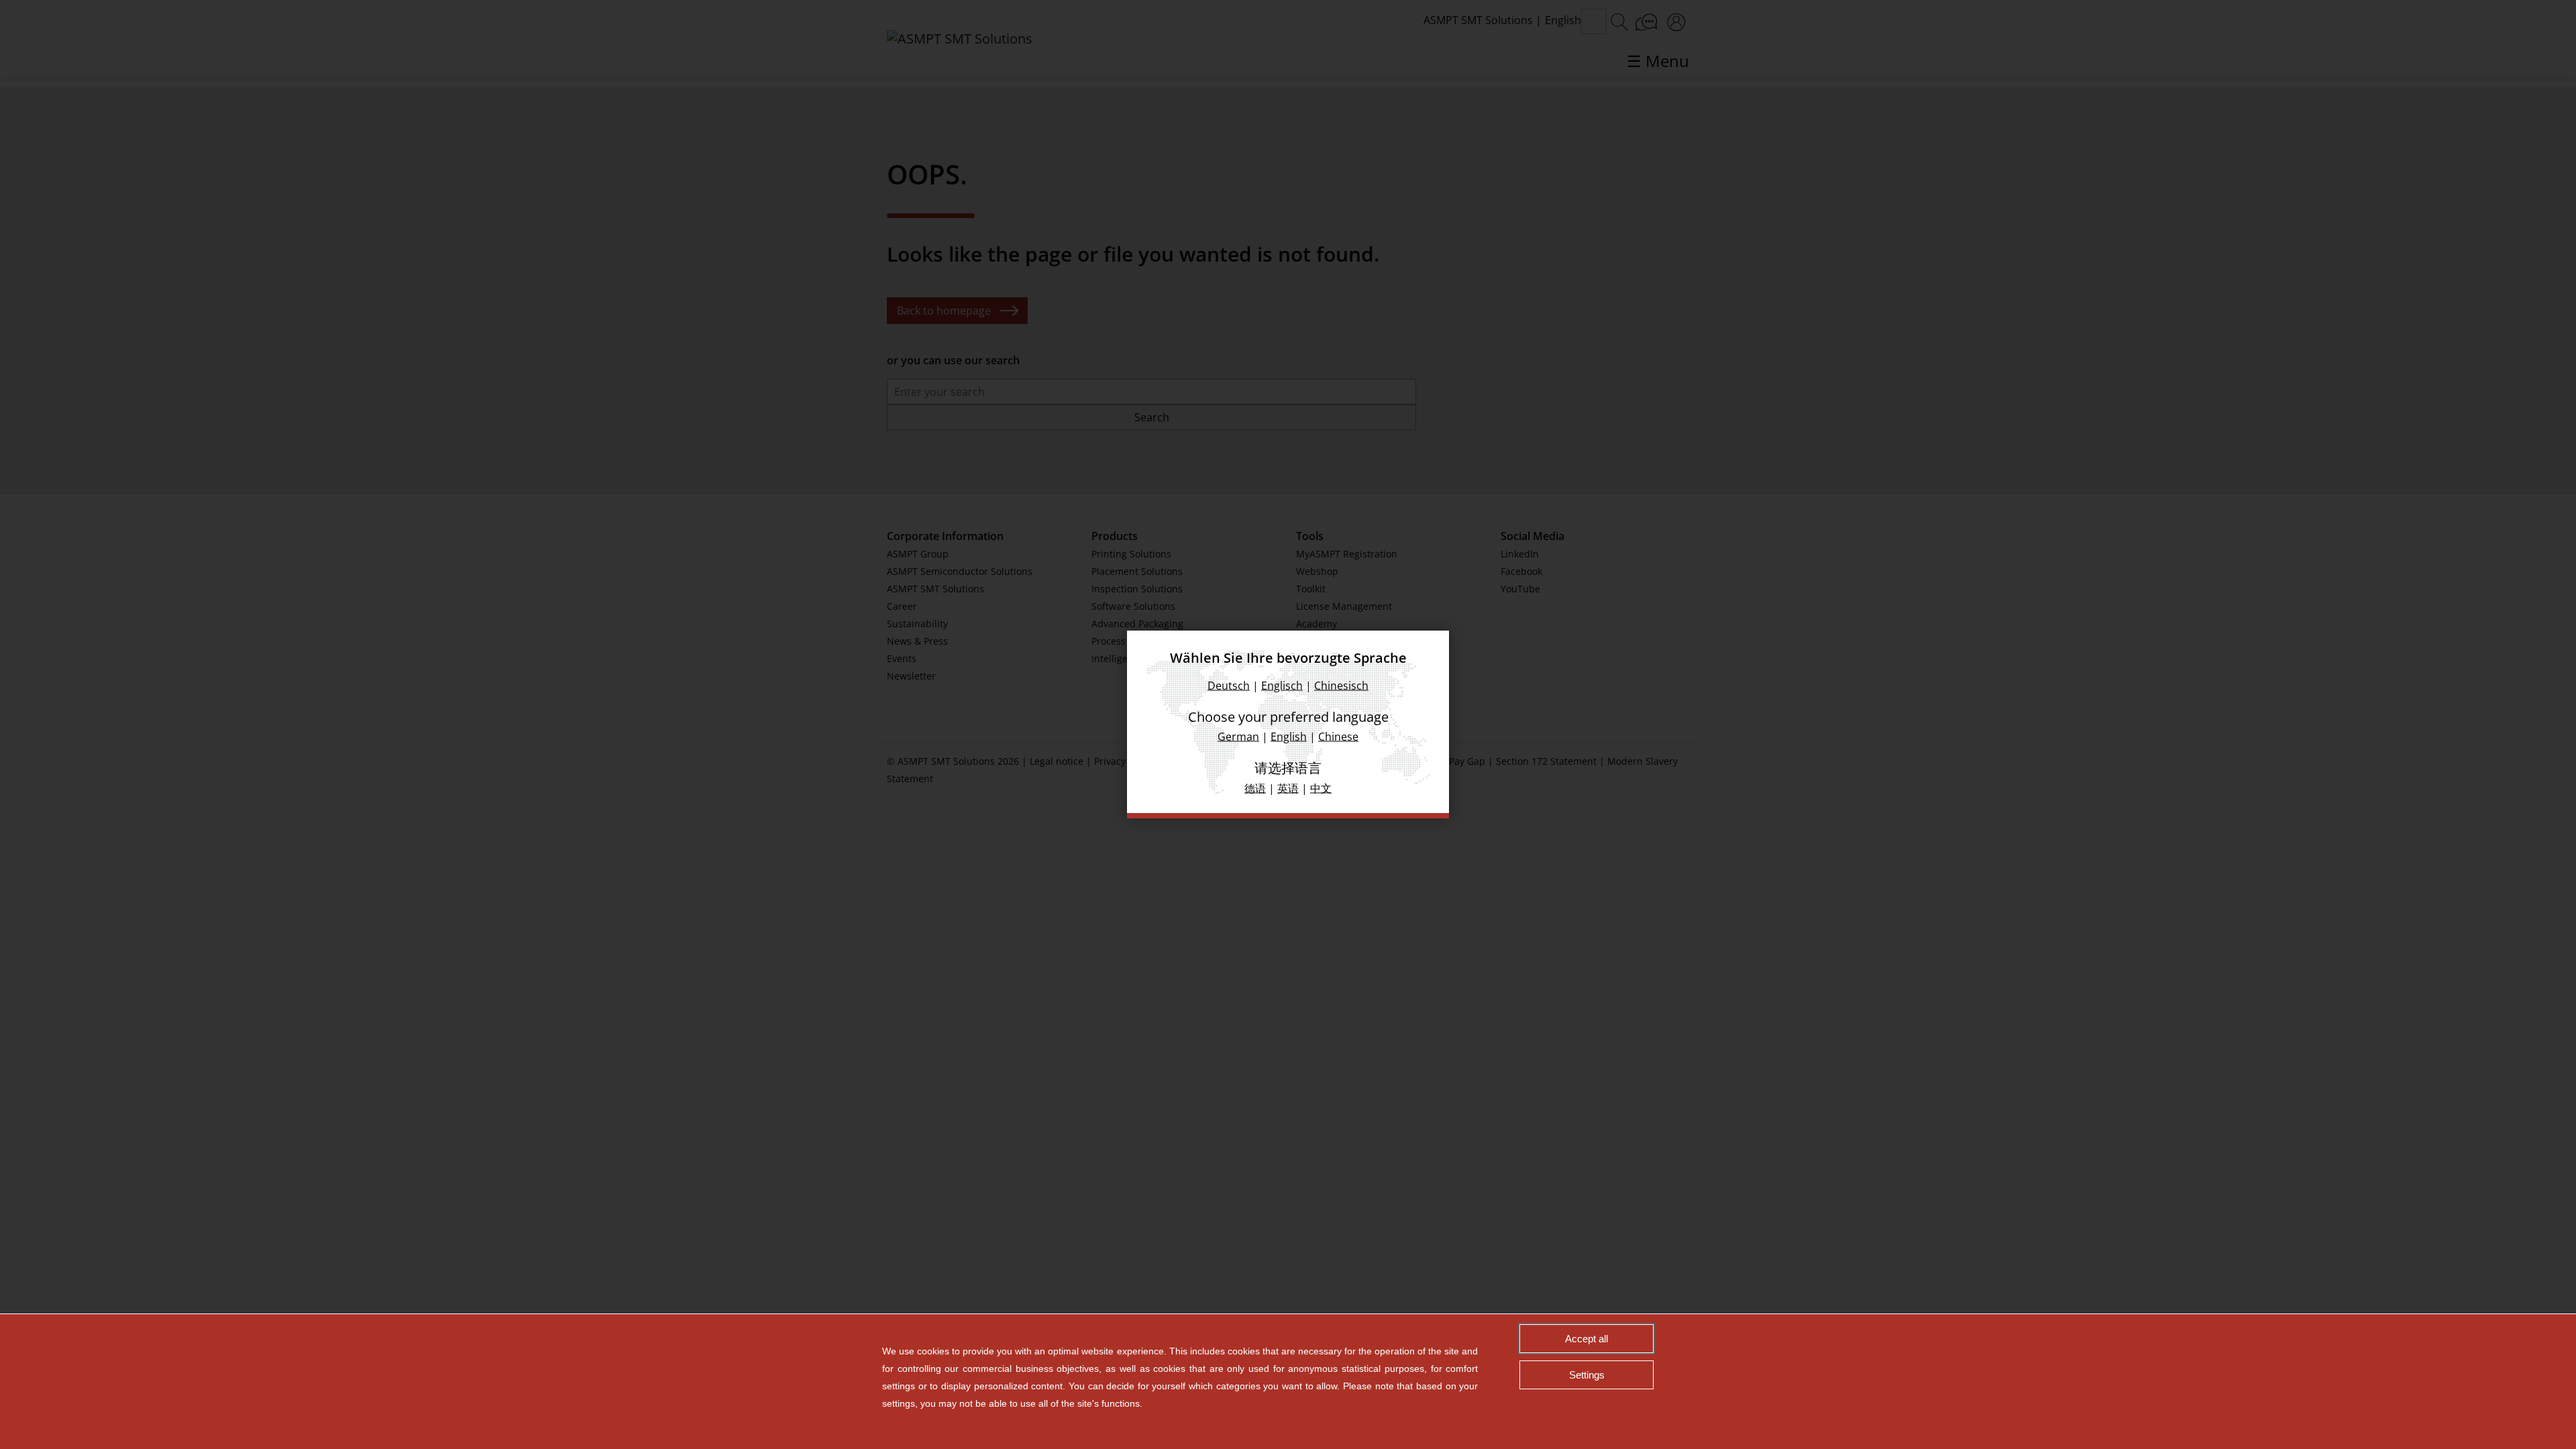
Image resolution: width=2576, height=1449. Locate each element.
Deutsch (1229, 686)
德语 (1255, 788)
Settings (1587, 1375)
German (1238, 737)
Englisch (1282, 686)
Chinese (1338, 737)
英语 (1288, 788)
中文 (1321, 788)
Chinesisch (1341, 686)
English (1289, 737)
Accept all (1587, 1339)
